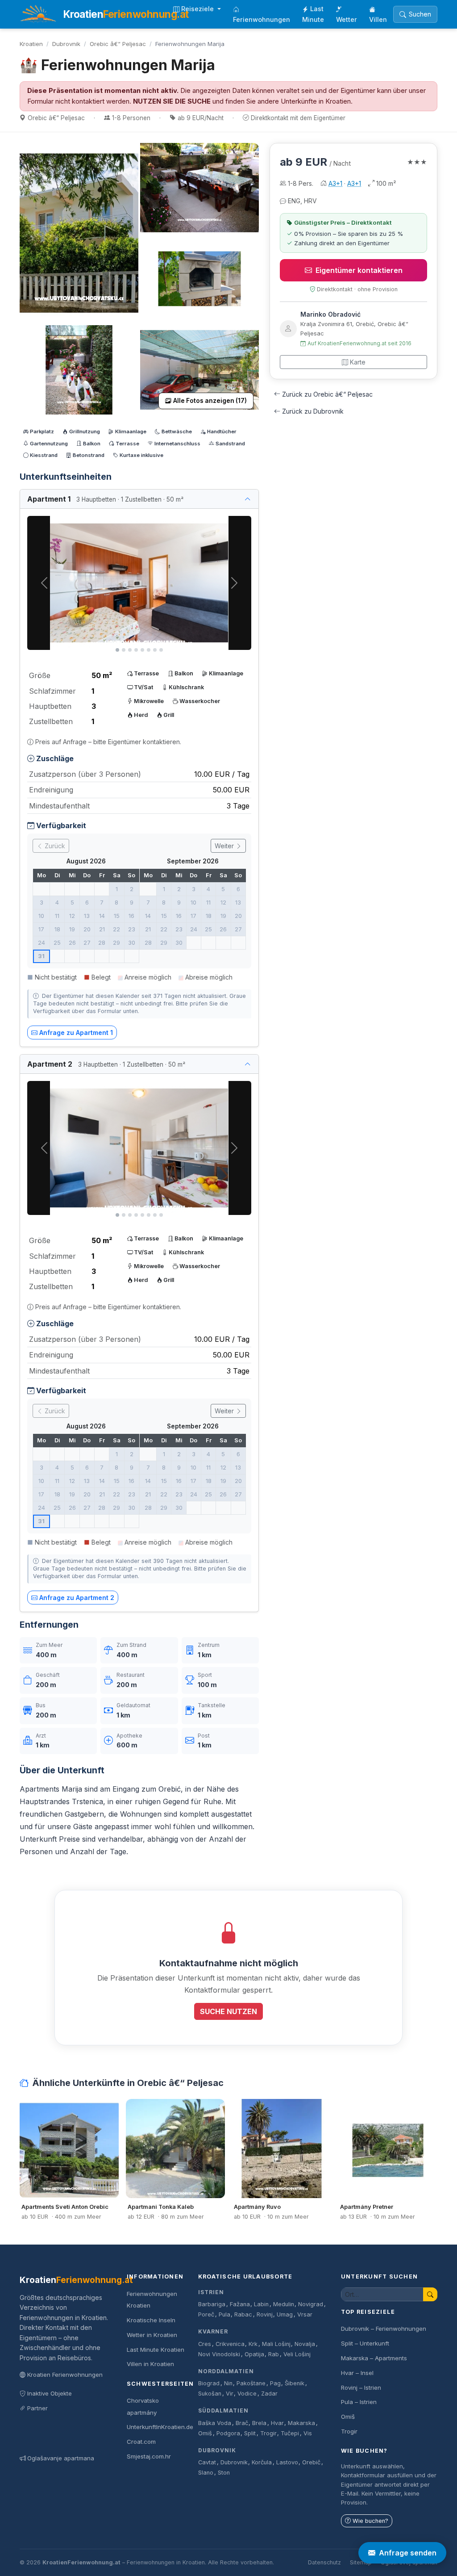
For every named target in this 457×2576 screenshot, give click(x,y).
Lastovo (287, 2462)
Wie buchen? (370, 2521)
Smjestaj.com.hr (149, 2456)
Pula (224, 2314)
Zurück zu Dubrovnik (313, 411)
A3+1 (335, 183)
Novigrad (311, 2304)
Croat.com (141, 2442)
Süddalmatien (223, 2411)
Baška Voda (215, 2423)
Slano (206, 2473)
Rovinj (265, 2314)
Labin (261, 2304)
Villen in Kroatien (150, 2364)
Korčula (262, 2462)
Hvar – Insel (357, 2373)
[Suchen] (430, 2294)
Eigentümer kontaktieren (359, 270)
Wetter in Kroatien (152, 2335)
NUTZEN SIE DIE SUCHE (172, 101)
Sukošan (210, 2394)
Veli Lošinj (297, 2354)
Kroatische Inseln (151, 2320)
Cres (205, 2344)
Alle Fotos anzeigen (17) (210, 401)
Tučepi (290, 2433)
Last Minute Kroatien (156, 2350)
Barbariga (212, 2304)
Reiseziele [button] (198, 9)
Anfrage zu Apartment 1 (76, 1032)
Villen (378, 19)
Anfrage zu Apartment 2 (77, 1598)
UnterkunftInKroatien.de (160, 2427)
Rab (274, 2354)
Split (250, 2433)
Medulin (284, 2304)
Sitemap (361, 2562)
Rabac (243, 2314)
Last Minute (313, 14)
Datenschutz (324, 2562)
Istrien (211, 2292)
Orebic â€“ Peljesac (118, 44)
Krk (253, 2344)
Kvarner (213, 2331)
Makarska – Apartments (374, 2358)
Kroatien (31, 44)
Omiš (205, 2433)
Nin (228, 2383)
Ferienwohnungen (262, 19)
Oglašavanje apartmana (61, 2458)
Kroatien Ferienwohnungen (65, 2375)
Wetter (347, 19)
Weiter (225, 846)
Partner (37, 2408)
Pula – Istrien (359, 2402)
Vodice (247, 2394)
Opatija (254, 2354)
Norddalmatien (226, 2371)
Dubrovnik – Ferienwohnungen (384, 2329)
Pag (275, 2383)
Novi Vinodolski (219, 2354)
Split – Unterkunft (365, 2343)
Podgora (228, 2433)
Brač (242, 2423)
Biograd (209, 2383)
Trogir (268, 2433)
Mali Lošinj (276, 2344)
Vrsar (305, 2314)
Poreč (206, 2314)
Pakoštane (251, 2383)
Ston (224, 2473)
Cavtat (207, 2462)
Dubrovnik (66, 44)
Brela (259, 2423)
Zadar (269, 2394)
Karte (358, 362)
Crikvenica (230, 2344)
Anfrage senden (408, 2553)
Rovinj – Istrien (361, 2388)
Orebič (311, 2462)
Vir (230, 2394)
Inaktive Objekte (50, 2393)
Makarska (301, 2423)
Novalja (305, 2344)
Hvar (277, 2423)
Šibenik (295, 2383)
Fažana (240, 2304)
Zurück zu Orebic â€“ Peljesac (327, 394)
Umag (285, 2314)
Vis (308, 2433)
